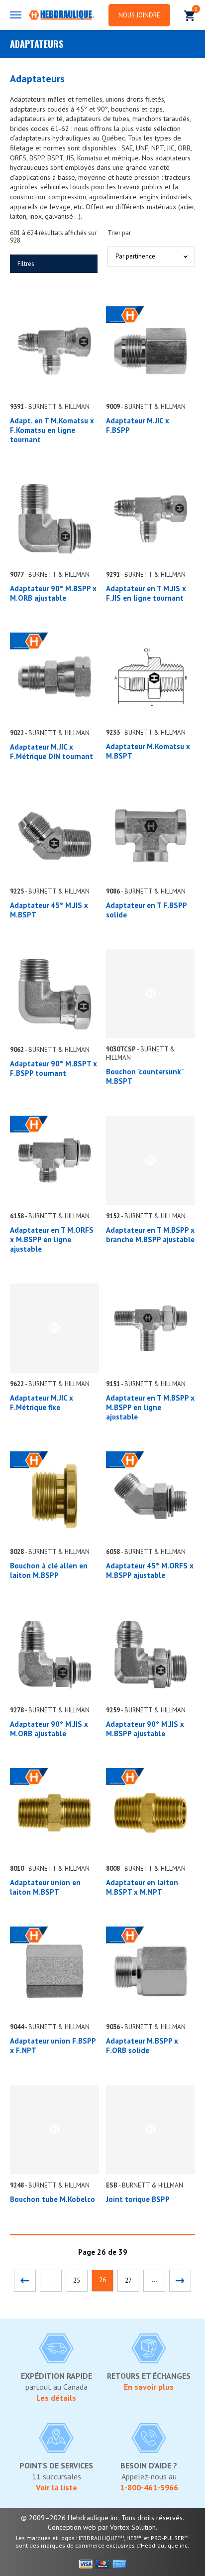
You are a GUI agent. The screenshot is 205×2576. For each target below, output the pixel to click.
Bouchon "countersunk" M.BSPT (145, 1076)
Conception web (72, 2527)
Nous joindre (139, 15)
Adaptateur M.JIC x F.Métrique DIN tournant (51, 752)
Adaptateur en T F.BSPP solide (146, 910)
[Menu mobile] (16, 15)
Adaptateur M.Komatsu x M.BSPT (148, 751)
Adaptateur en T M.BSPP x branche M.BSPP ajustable (150, 1235)
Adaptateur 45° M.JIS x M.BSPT (49, 910)
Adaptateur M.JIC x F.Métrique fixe (42, 1403)
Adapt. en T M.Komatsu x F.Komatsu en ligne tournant (52, 430)
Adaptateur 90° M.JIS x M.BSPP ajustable (145, 1729)
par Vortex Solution (127, 2527)
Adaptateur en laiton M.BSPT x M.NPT (142, 1887)
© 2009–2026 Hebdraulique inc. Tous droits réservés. (102, 2518)
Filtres (26, 264)
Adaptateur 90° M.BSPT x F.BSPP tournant (53, 1068)
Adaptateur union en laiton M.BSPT (45, 1887)
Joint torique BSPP (138, 2199)
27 (128, 2280)
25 (77, 2280)
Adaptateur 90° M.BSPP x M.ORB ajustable (53, 593)
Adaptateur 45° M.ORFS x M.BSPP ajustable (150, 1570)
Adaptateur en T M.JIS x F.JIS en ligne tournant (146, 593)
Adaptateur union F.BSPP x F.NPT (53, 2046)
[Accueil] (61, 16)
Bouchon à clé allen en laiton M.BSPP (49, 1570)
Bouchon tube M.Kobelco (52, 2199)
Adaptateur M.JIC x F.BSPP (138, 425)
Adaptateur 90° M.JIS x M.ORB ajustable (49, 1729)
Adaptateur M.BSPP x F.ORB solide (142, 2046)
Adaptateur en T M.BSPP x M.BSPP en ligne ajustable (150, 1407)
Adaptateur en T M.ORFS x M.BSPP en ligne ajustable (52, 1239)
